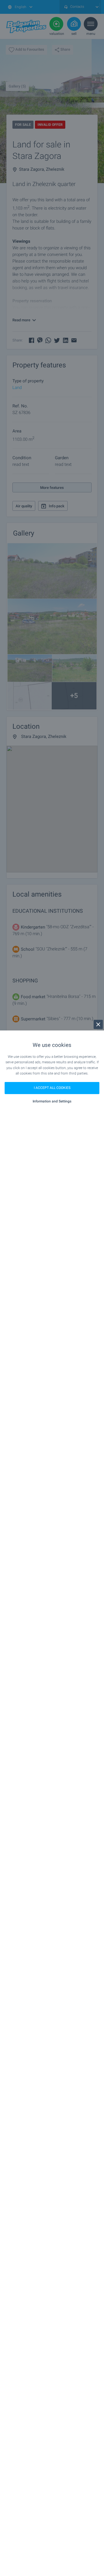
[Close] (98, 1024)
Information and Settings (52, 1101)
